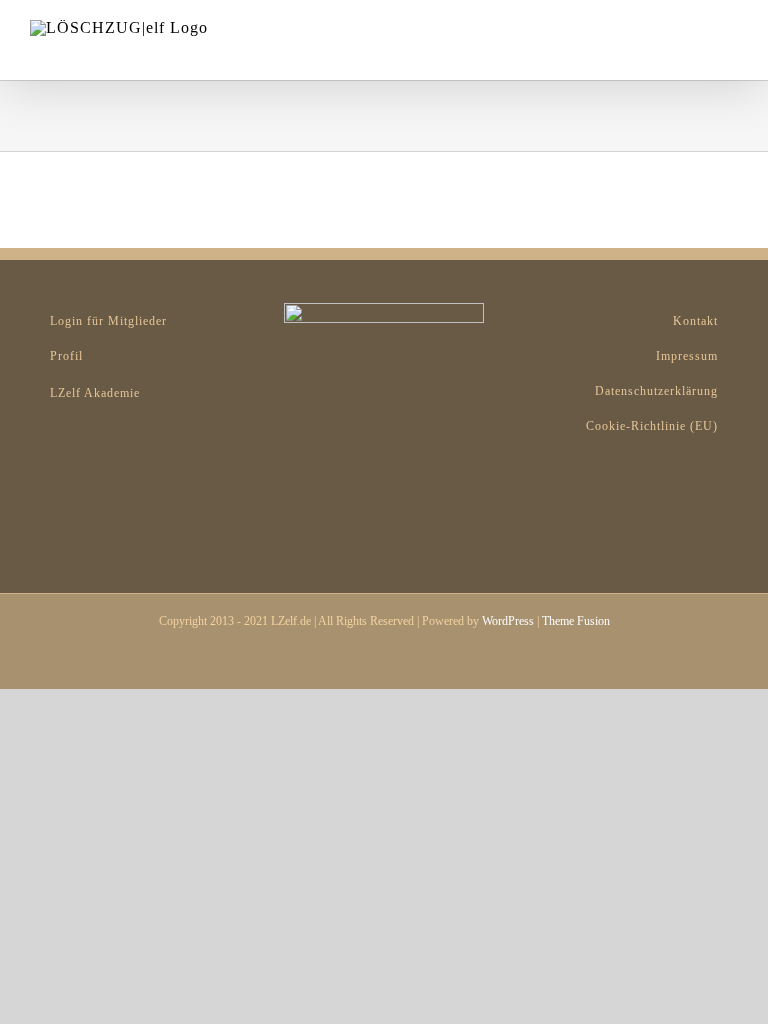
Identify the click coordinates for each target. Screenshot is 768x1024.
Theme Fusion (576, 621)
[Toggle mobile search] (694, 30)
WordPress (508, 621)
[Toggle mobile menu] (730, 30)
